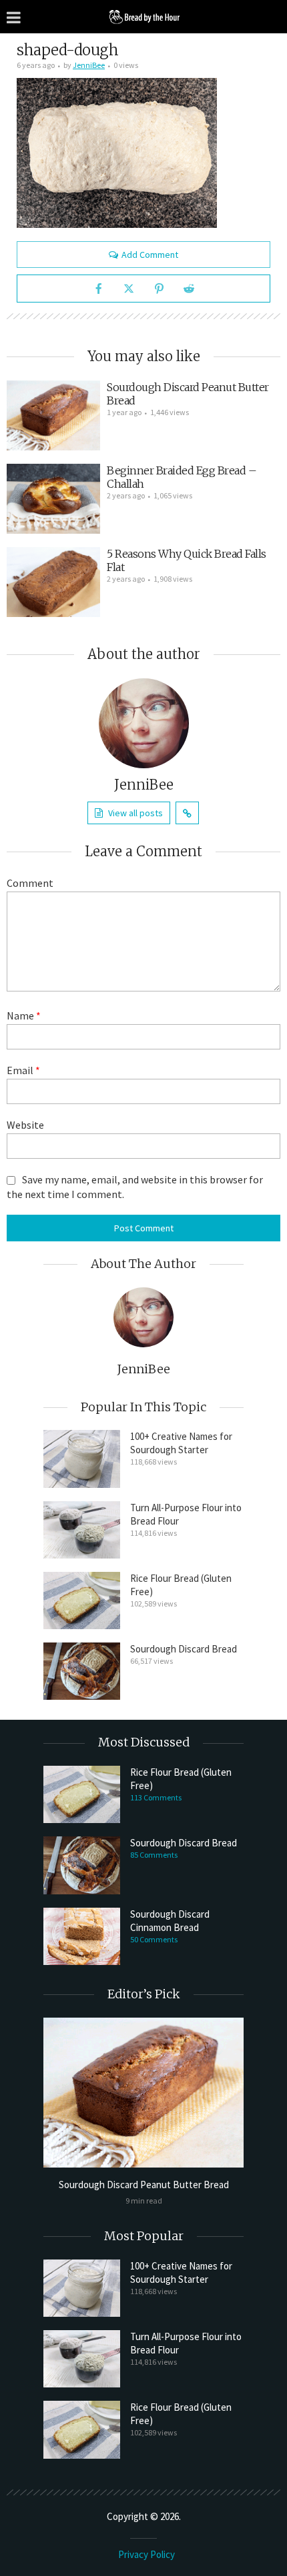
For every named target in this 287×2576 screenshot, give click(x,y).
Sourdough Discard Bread (184, 1649)
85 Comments (154, 1855)
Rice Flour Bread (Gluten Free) (181, 1585)
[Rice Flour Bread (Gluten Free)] (82, 1601)
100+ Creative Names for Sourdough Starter (181, 1443)
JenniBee (89, 65)
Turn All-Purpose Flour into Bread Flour (186, 1514)
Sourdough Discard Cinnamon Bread (170, 1921)
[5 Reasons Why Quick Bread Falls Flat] (53, 582)
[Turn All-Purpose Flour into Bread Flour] (82, 1530)
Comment (30, 883)
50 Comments (154, 1939)
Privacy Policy (147, 2554)
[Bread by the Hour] (143, 16)
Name (24, 1015)
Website (25, 1125)
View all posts (135, 813)
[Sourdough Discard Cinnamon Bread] (82, 1936)
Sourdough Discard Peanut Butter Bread (144, 2185)
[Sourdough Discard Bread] (82, 1671)
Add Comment (150, 255)
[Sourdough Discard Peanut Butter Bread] (53, 415)
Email (23, 1070)
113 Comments (156, 1797)
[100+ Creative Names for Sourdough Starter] (82, 1459)
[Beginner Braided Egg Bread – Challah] (53, 499)
